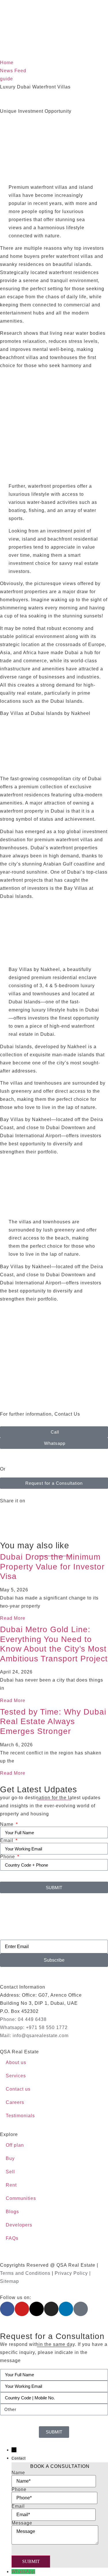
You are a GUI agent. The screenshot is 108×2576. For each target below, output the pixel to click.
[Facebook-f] (7, 2309)
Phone (8, 1857)
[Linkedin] (66, 2309)
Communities (21, 2198)
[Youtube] (22, 2309)
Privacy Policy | (73, 2273)
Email (7, 1841)
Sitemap (10, 2281)
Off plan (15, 2145)
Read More (13, 1618)
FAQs (12, 2238)
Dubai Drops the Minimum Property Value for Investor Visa (52, 1567)
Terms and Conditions (25, 2273)
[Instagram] (51, 2309)
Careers (15, 2102)
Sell (10, 2172)
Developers (19, 2225)
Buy (10, 2158)
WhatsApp (23, 2572)
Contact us (18, 2089)
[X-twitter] (37, 2309)
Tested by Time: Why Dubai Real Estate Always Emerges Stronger (53, 1721)
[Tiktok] (81, 2309)
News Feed (13, 71)
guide (6, 79)
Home (7, 63)
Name (7, 1824)
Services (16, 2076)
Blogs (12, 2212)
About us (16, 2062)
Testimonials (20, 2116)
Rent (11, 2185)
